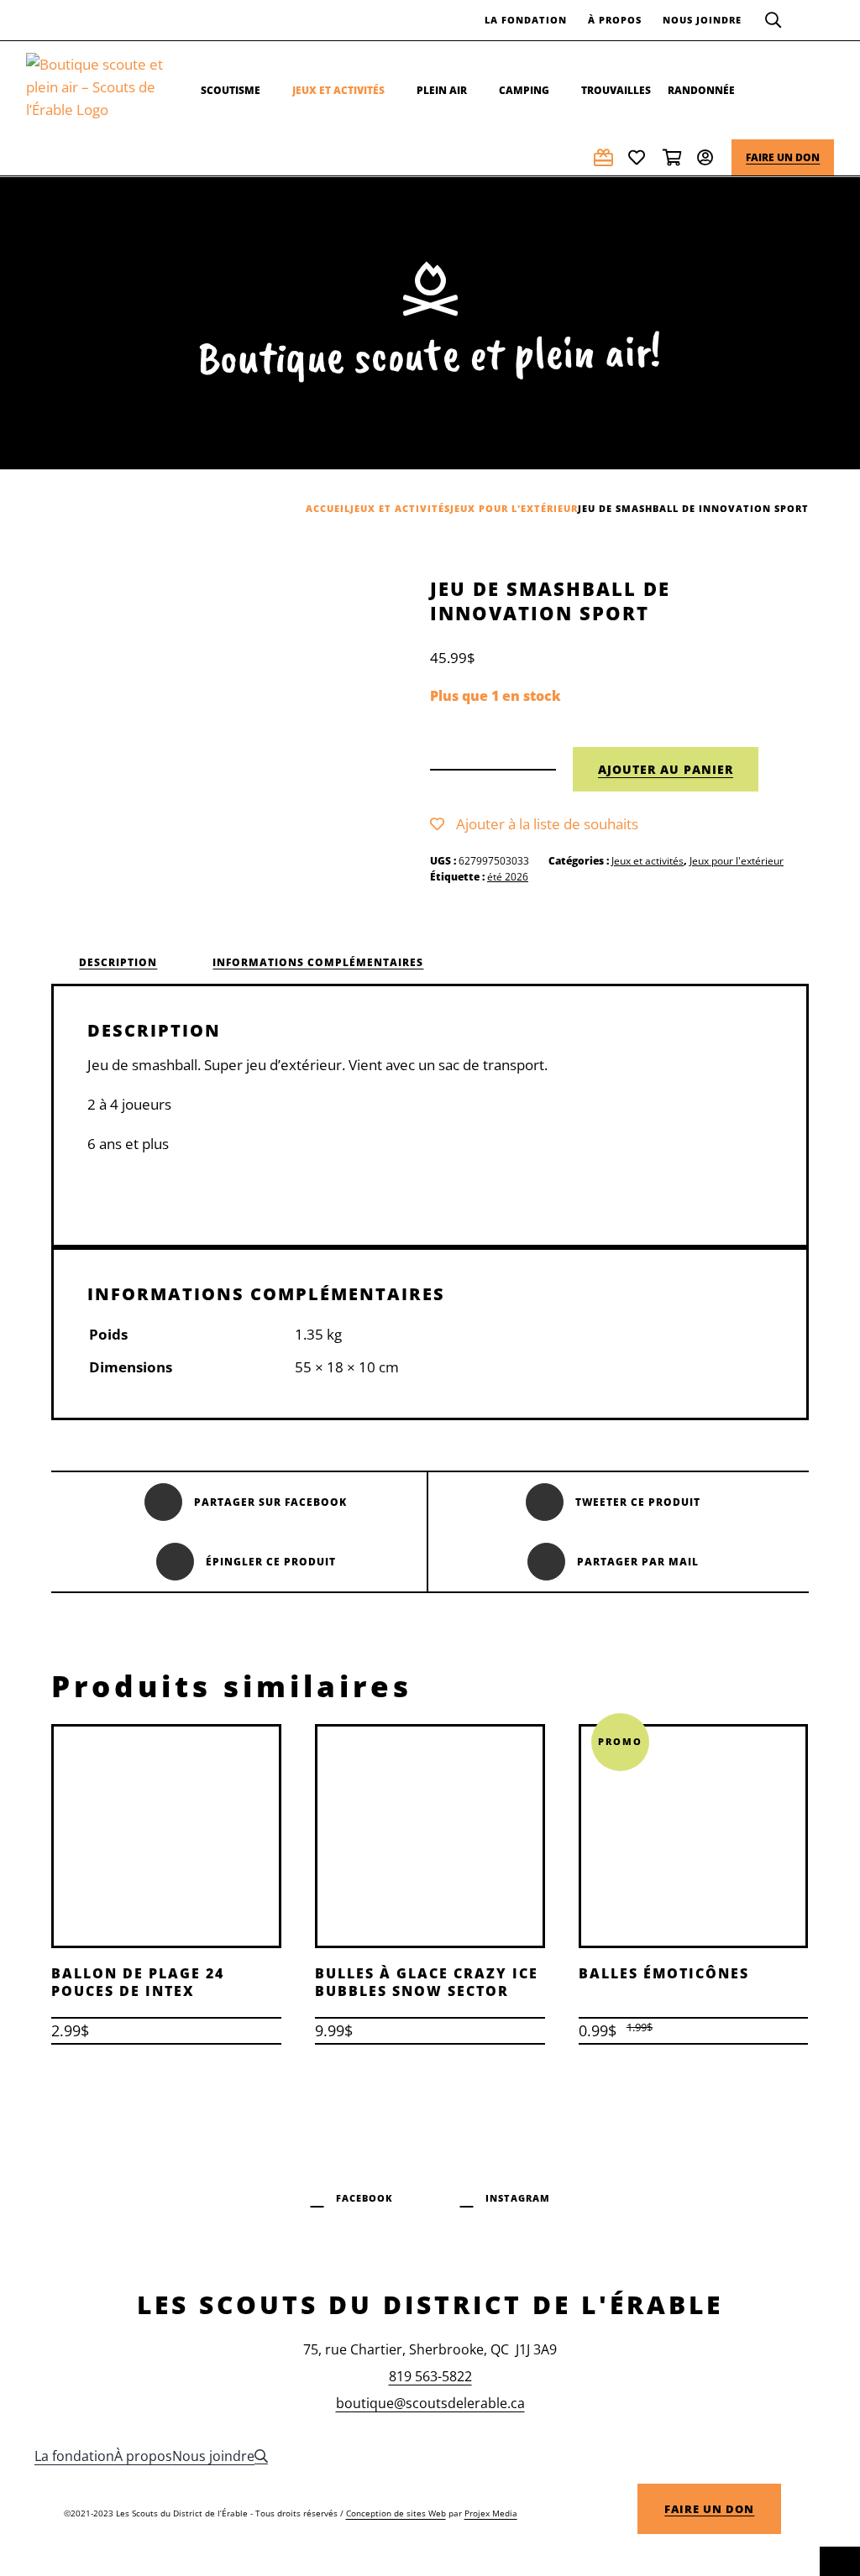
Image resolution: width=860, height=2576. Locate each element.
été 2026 (508, 877)
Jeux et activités (648, 861)
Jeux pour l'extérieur (737, 861)
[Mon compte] (708, 157)
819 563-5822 (430, 2376)
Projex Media (491, 2513)
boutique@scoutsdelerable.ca (430, 2403)
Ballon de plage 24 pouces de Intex (138, 1982)
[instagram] (505, 2196)
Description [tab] (118, 962)
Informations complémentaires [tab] (318, 962)
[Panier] (674, 157)
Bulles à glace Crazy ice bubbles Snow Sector (427, 1982)
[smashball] (198, 724)
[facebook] (352, 2196)
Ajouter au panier (666, 769)
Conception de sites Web (396, 2513)
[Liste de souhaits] (639, 157)
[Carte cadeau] (605, 157)
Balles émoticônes (664, 1973)
